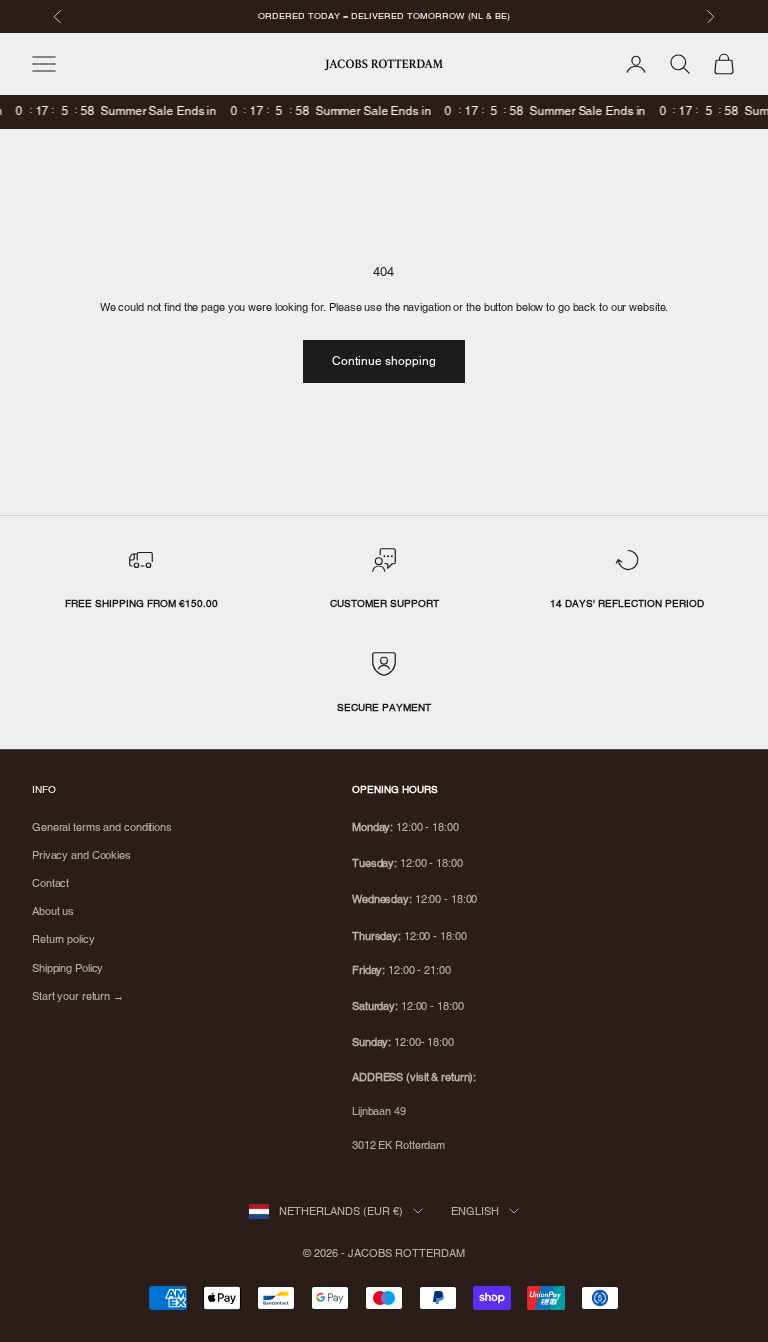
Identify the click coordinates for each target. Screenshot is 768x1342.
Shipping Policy (67, 968)
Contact (50, 883)
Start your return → (78, 996)
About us (53, 911)
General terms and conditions (102, 827)
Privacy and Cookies (81, 855)
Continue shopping (384, 361)
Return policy (63, 939)
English (475, 1211)
